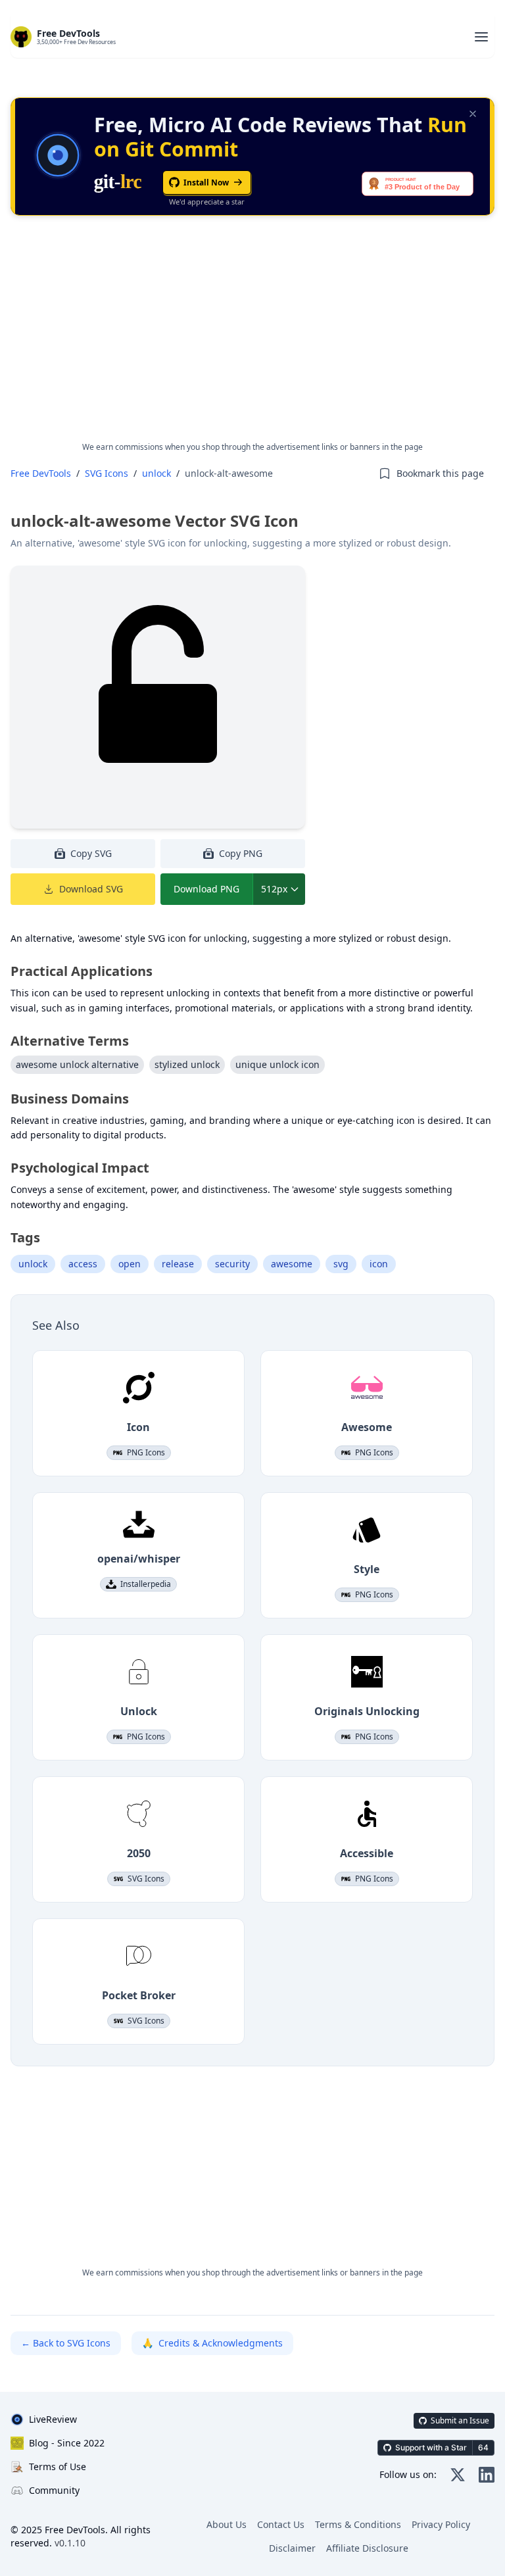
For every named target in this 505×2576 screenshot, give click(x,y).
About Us (227, 2524)
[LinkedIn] (487, 2475)
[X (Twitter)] (458, 2475)
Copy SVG (91, 853)
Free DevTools (41, 473)
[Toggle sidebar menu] (481, 37)
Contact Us (281, 2524)
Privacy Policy (441, 2524)
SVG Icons (107, 473)
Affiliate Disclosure (367, 2548)
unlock (156, 473)
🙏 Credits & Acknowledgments (212, 2343)
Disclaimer (292, 2548)
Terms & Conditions (358, 2524)
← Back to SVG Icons (66, 2343)
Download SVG (91, 889)
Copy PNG (241, 853)
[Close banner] (473, 114)
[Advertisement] (252, 339)
